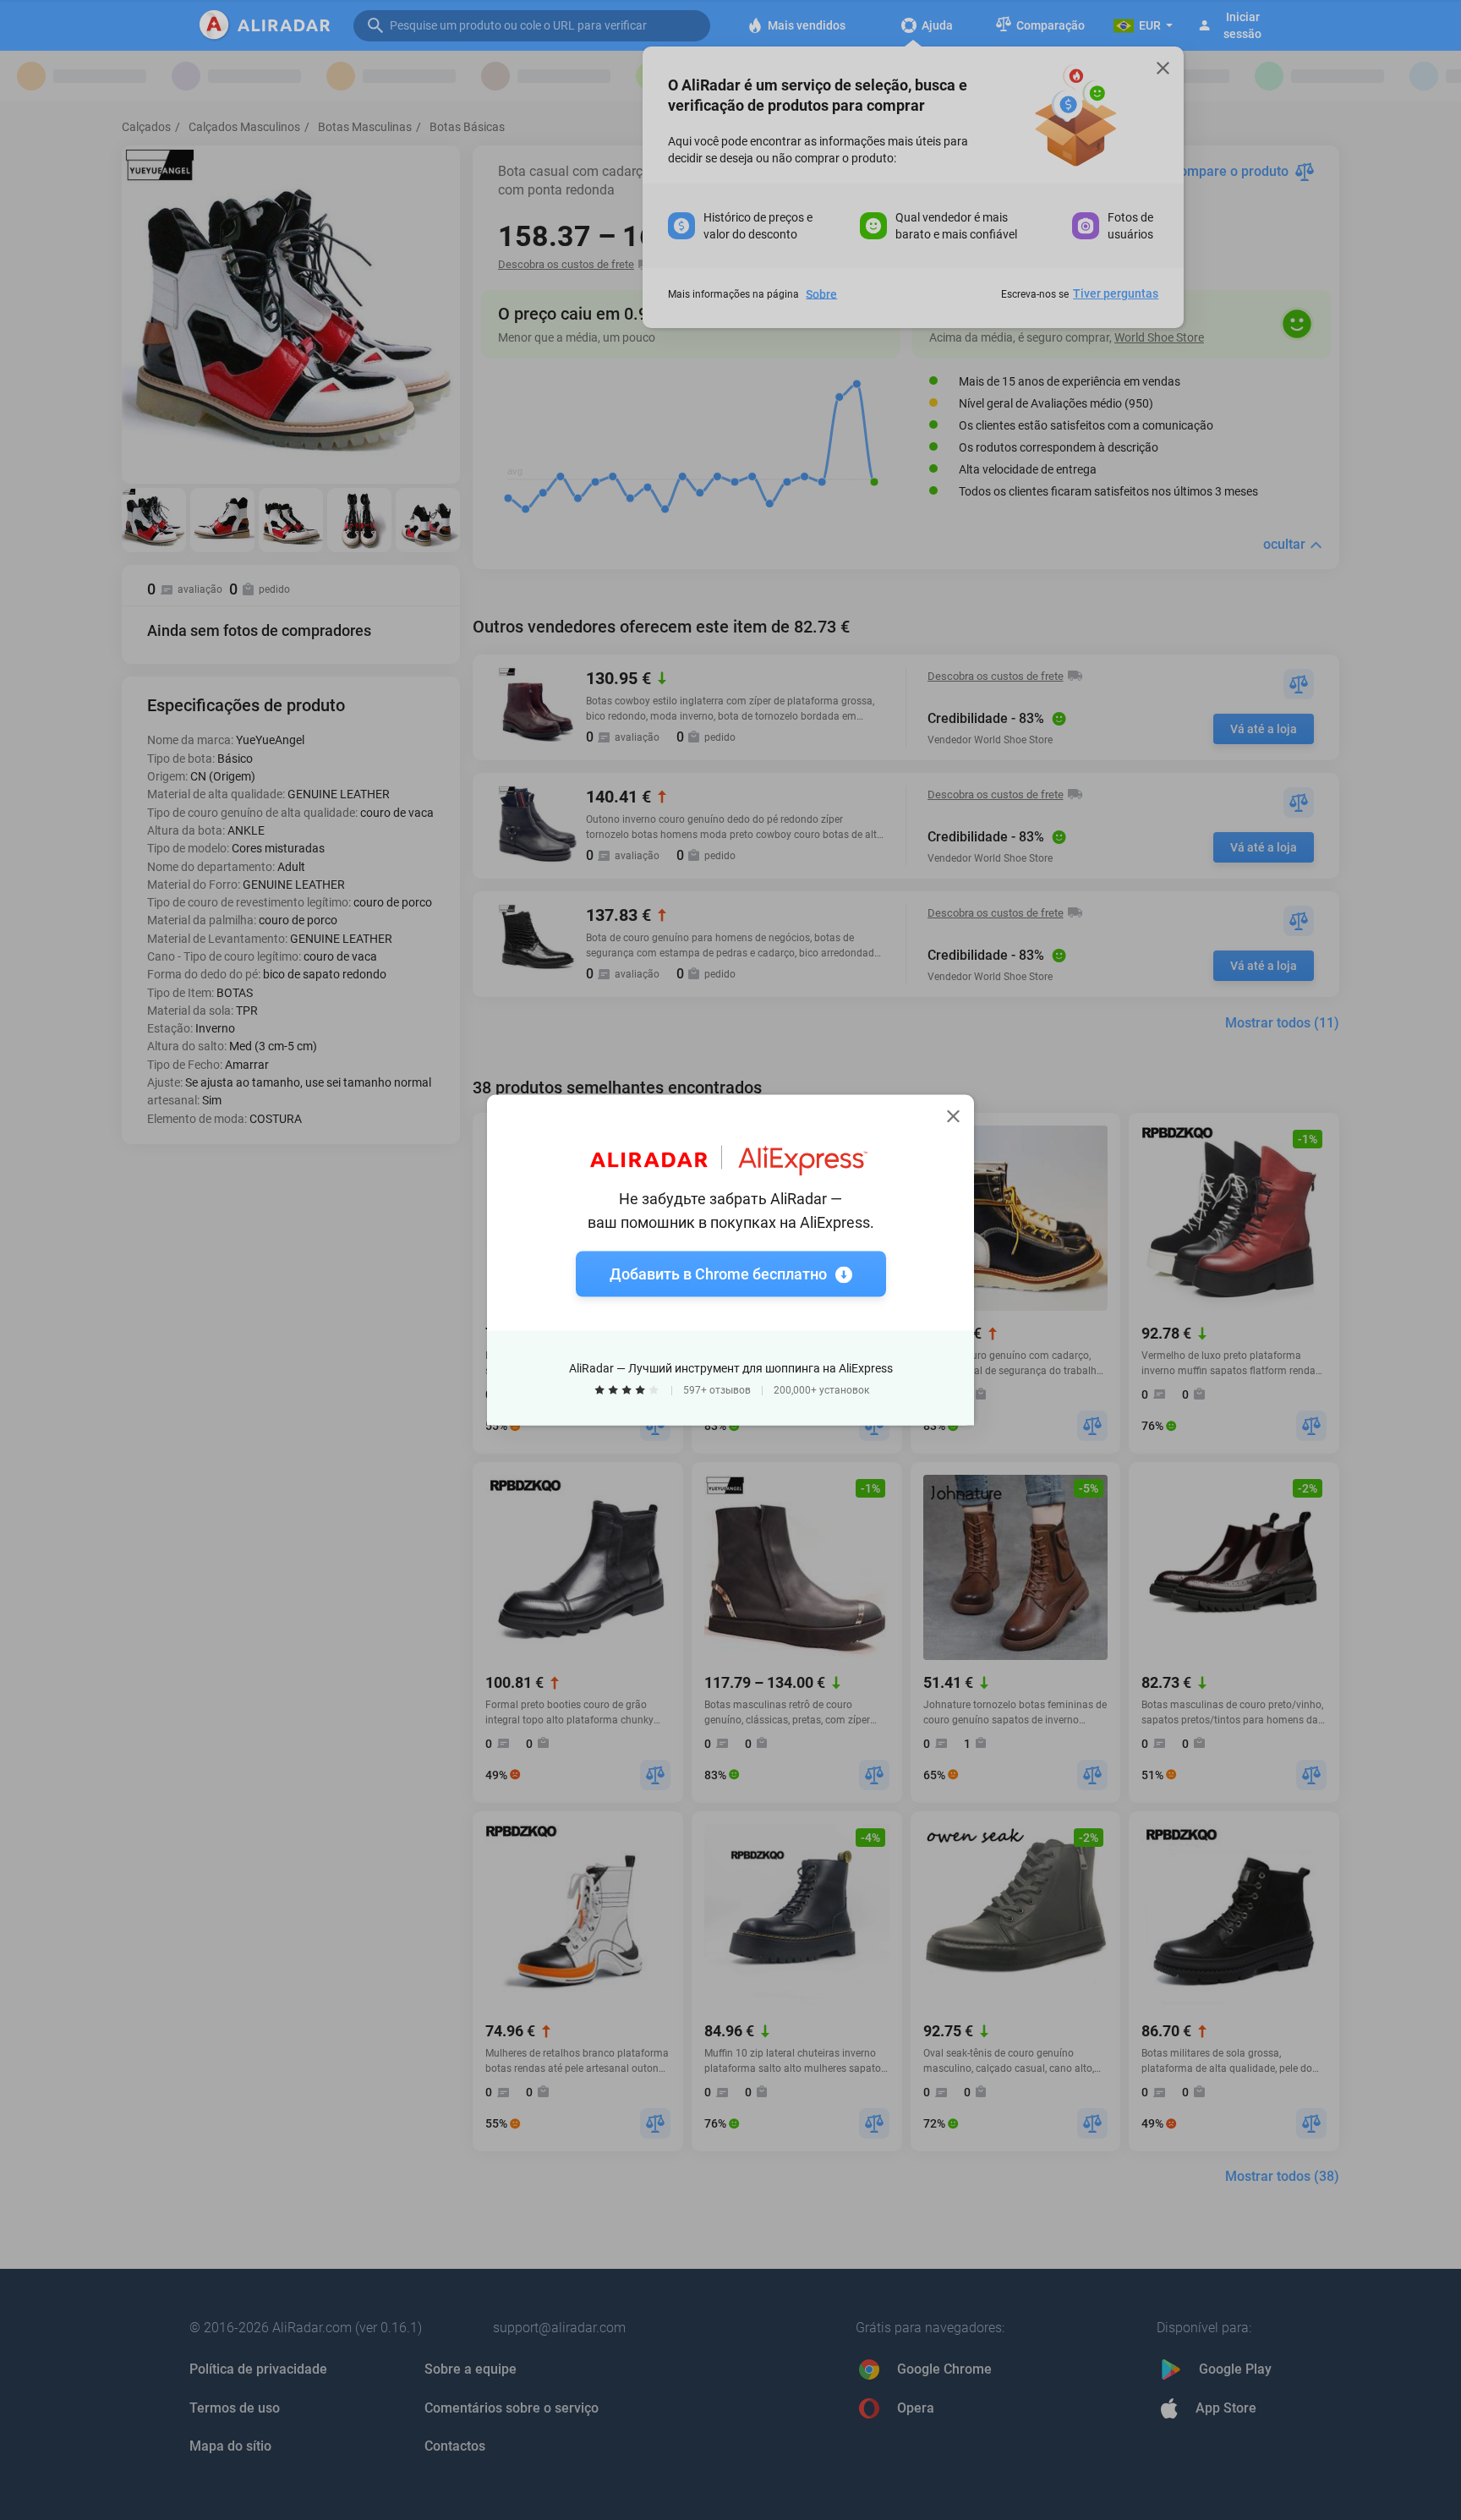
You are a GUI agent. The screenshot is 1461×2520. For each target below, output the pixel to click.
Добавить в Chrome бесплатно (718, 1274)
